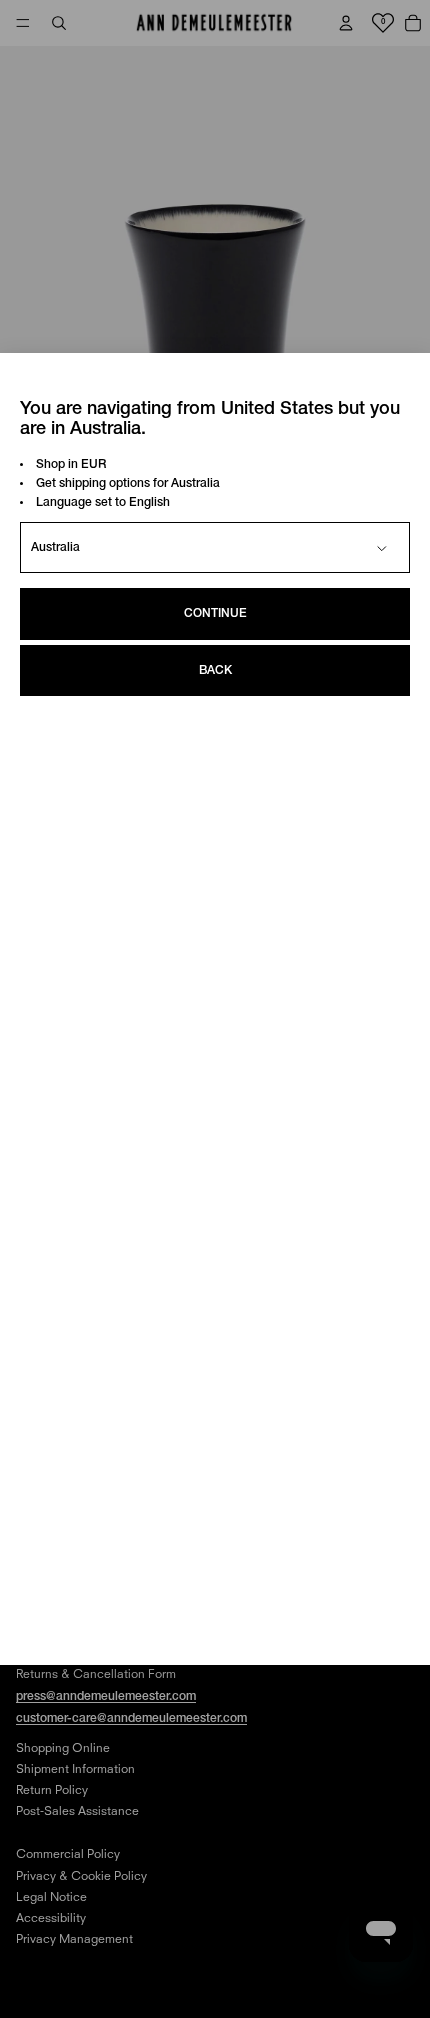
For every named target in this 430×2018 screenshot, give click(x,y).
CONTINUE (215, 613)
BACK (215, 670)
